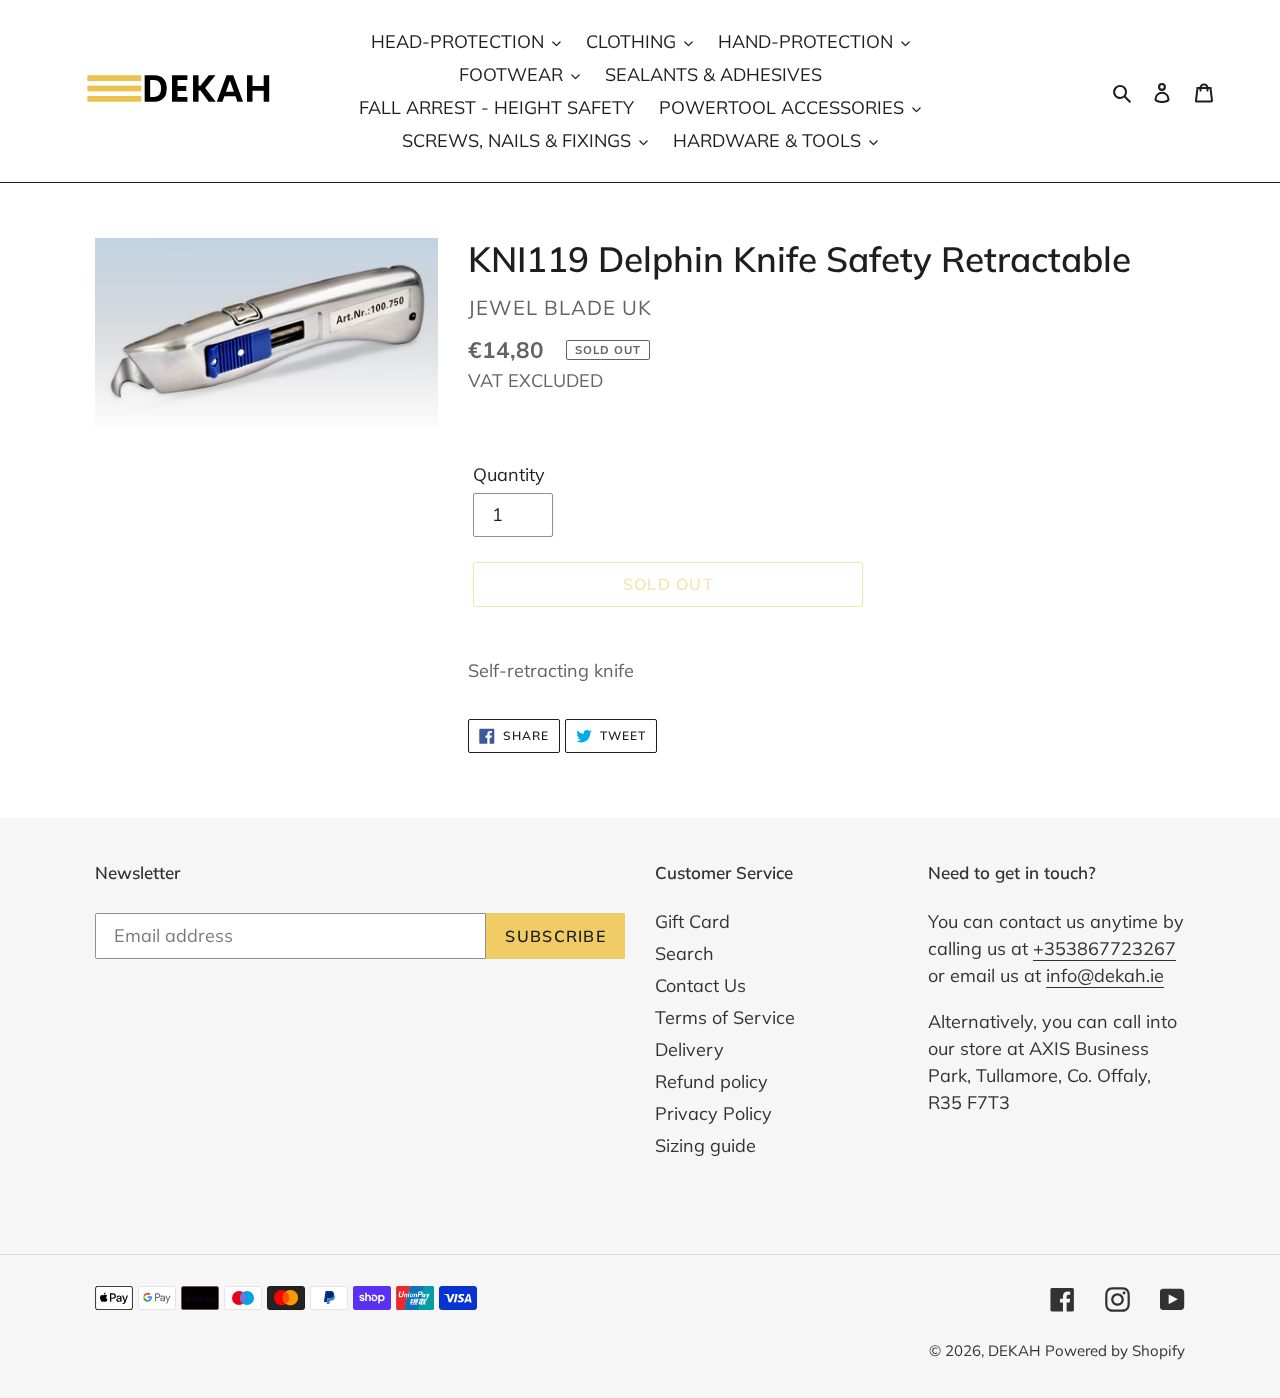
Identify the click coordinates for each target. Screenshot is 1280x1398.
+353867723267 (1104, 948)
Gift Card (692, 921)
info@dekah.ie (1105, 975)
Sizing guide (705, 1145)
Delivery (689, 1049)
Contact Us (700, 985)
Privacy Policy (713, 1113)
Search (684, 953)
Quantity (509, 474)
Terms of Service (725, 1017)
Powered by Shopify (1115, 1350)
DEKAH (1014, 1350)
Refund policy (711, 1081)
